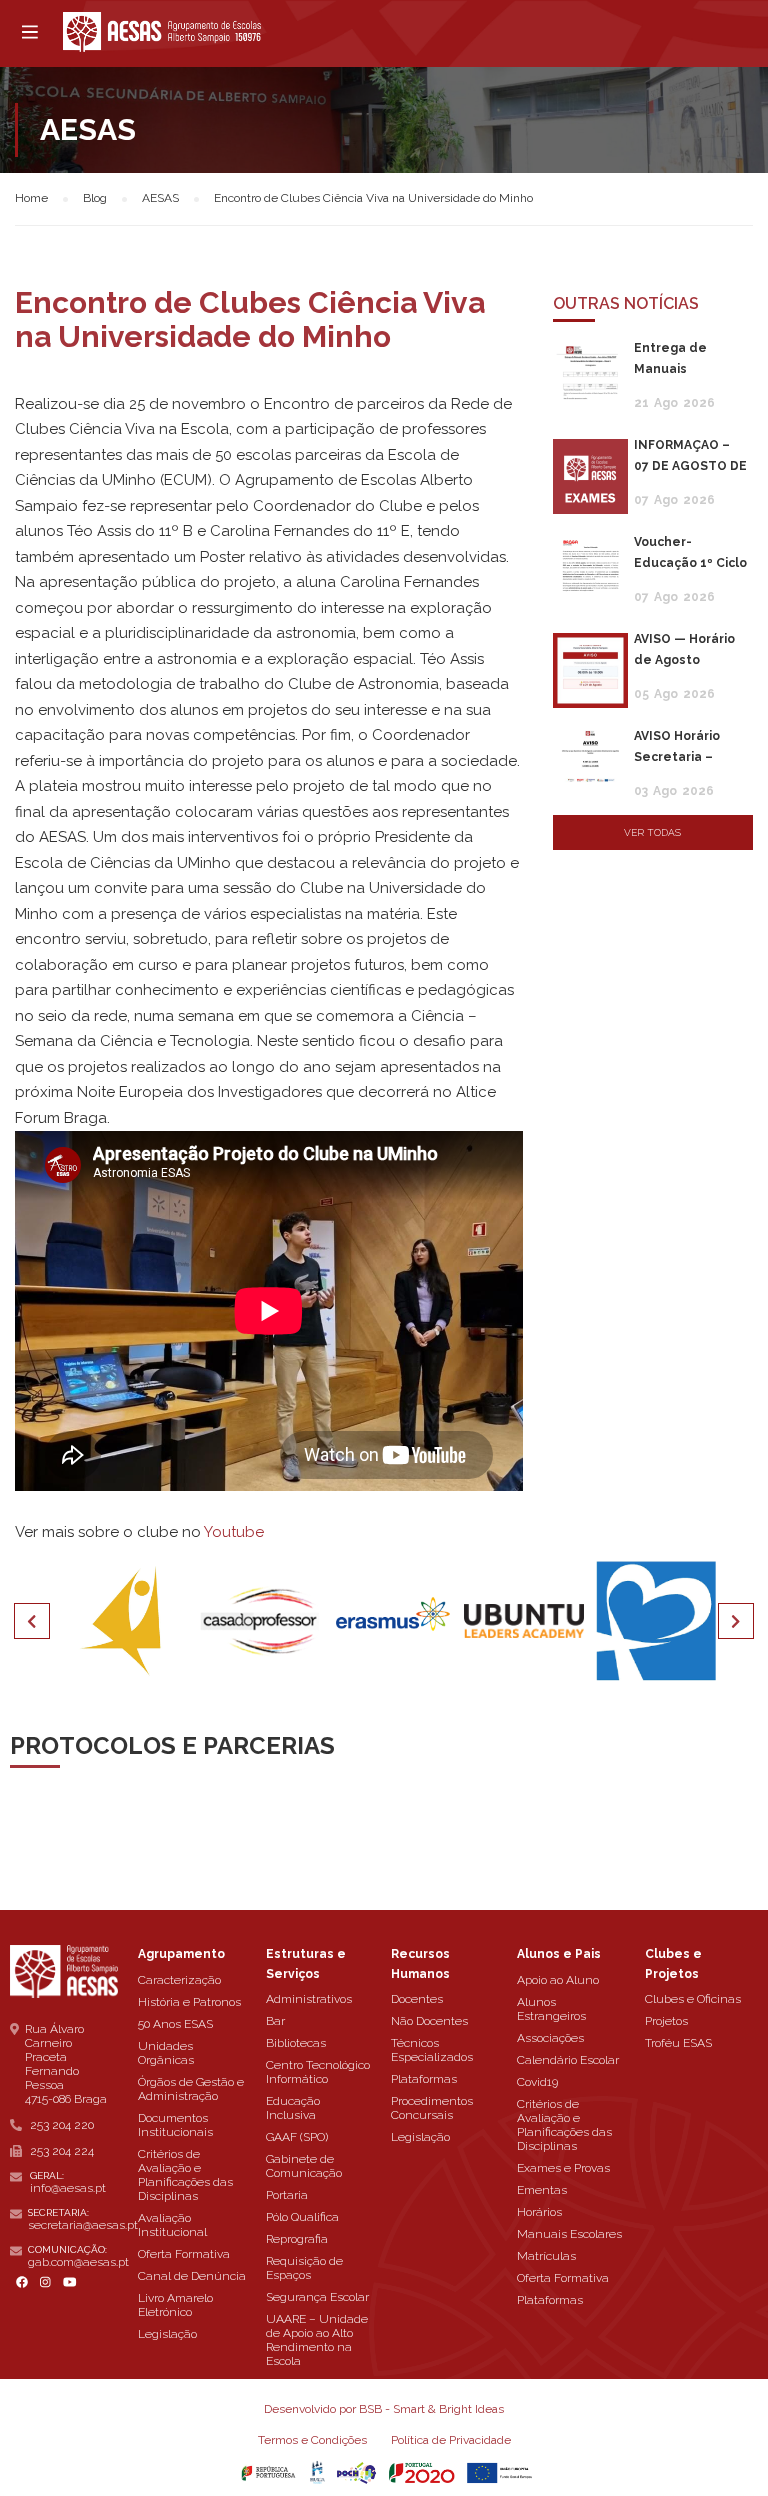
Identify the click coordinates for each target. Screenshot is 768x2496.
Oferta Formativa (184, 2254)
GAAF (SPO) (297, 2137)
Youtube (234, 1532)
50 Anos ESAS (175, 2024)
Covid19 (537, 2082)
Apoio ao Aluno (558, 1980)
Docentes (417, 1999)
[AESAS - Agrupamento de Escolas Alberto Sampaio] (162, 32)
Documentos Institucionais (175, 2125)
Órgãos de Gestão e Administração (191, 2089)
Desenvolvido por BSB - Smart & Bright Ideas (384, 2409)
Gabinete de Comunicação (304, 2166)
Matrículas (546, 2256)
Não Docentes (429, 2021)
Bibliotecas (296, 2043)
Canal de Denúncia (192, 2276)
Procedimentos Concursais (432, 2108)
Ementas (542, 2190)
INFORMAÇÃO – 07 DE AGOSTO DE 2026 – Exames (690, 466)
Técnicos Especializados (432, 2050)
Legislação (167, 2334)
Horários (539, 2212)
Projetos (666, 2021)
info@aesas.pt (68, 2188)
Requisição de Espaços (304, 2268)
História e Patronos (189, 2002)
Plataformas (424, 2079)
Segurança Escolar (317, 2297)
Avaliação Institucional (172, 2225)
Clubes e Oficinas (693, 1999)
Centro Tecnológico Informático (318, 2072)
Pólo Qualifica (302, 2217)
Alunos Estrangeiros (551, 2009)
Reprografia (297, 2239)
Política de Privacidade (451, 2440)
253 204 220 (62, 2125)
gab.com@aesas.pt (78, 2262)
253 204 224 (62, 2151)
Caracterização (179, 1980)
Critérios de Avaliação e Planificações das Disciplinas (185, 2175)
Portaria (287, 2195)
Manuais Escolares (569, 2234)
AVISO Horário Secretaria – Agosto (677, 757)
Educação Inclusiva (293, 2108)
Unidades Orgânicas (166, 2053)
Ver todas (652, 832)
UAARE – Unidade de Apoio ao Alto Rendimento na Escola (317, 2340)
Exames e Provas (563, 2168)
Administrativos (309, 1999)
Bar (275, 2021)
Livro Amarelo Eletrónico (175, 2305)
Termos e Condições (312, 2440)
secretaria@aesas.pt (83, 2225)
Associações (550, 2038)
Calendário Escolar (568, 2060)
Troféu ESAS (678, 2043)
